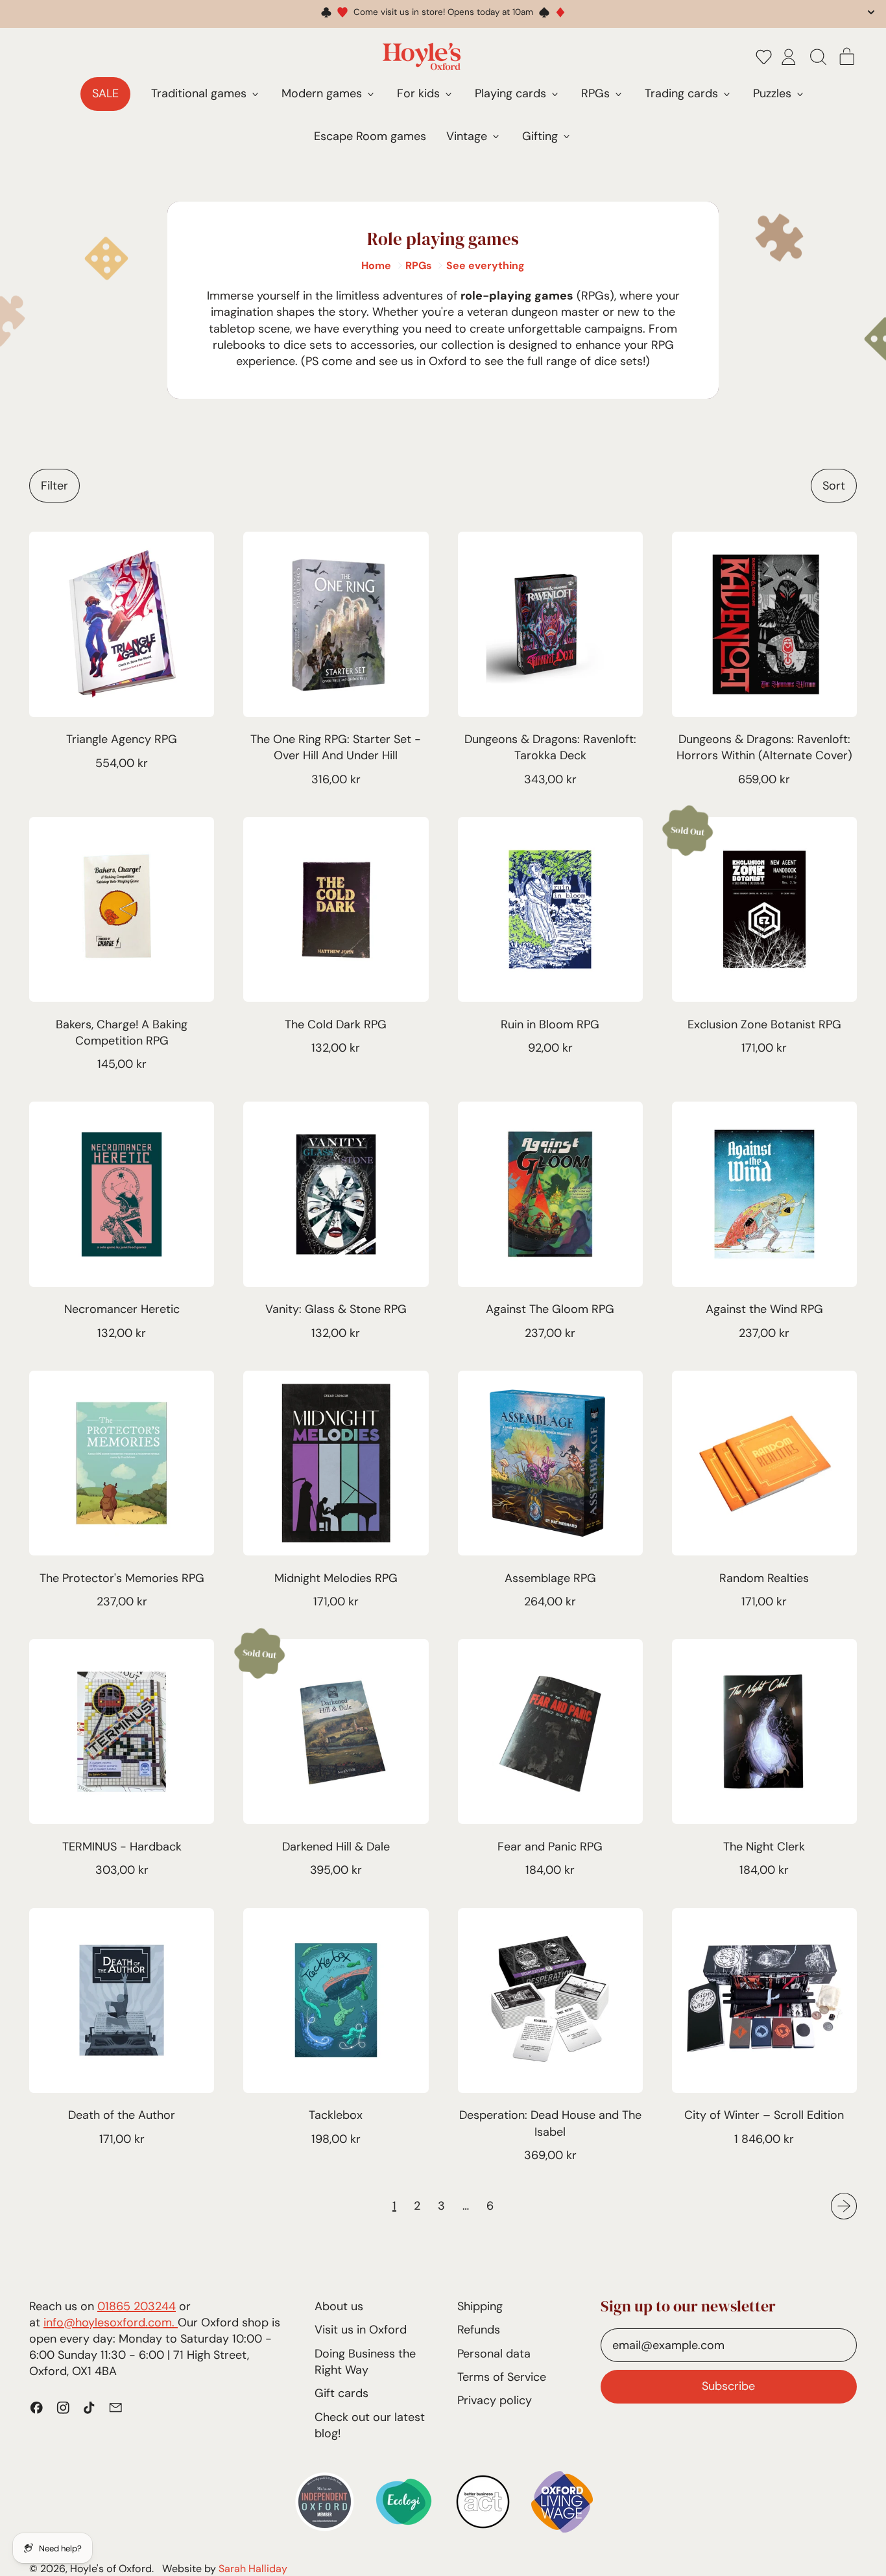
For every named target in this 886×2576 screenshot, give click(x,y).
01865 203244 (137, 2306)
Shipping (480, 2306)
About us (339, 2306)
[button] (764, 56)
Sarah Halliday (253, 2569)
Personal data (494, 2354)
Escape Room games (370, 136)
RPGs (419, 266)
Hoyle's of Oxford (111, 2569)
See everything (485, 266)
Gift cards (341, 2393)
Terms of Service (502, 2377)
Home (376, 266)
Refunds (479, 2330)
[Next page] (844, 2206)
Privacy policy (495, 2400)
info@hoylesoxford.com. (111, 2322)
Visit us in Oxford (361, 2330)
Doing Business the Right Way (365, 2362)
